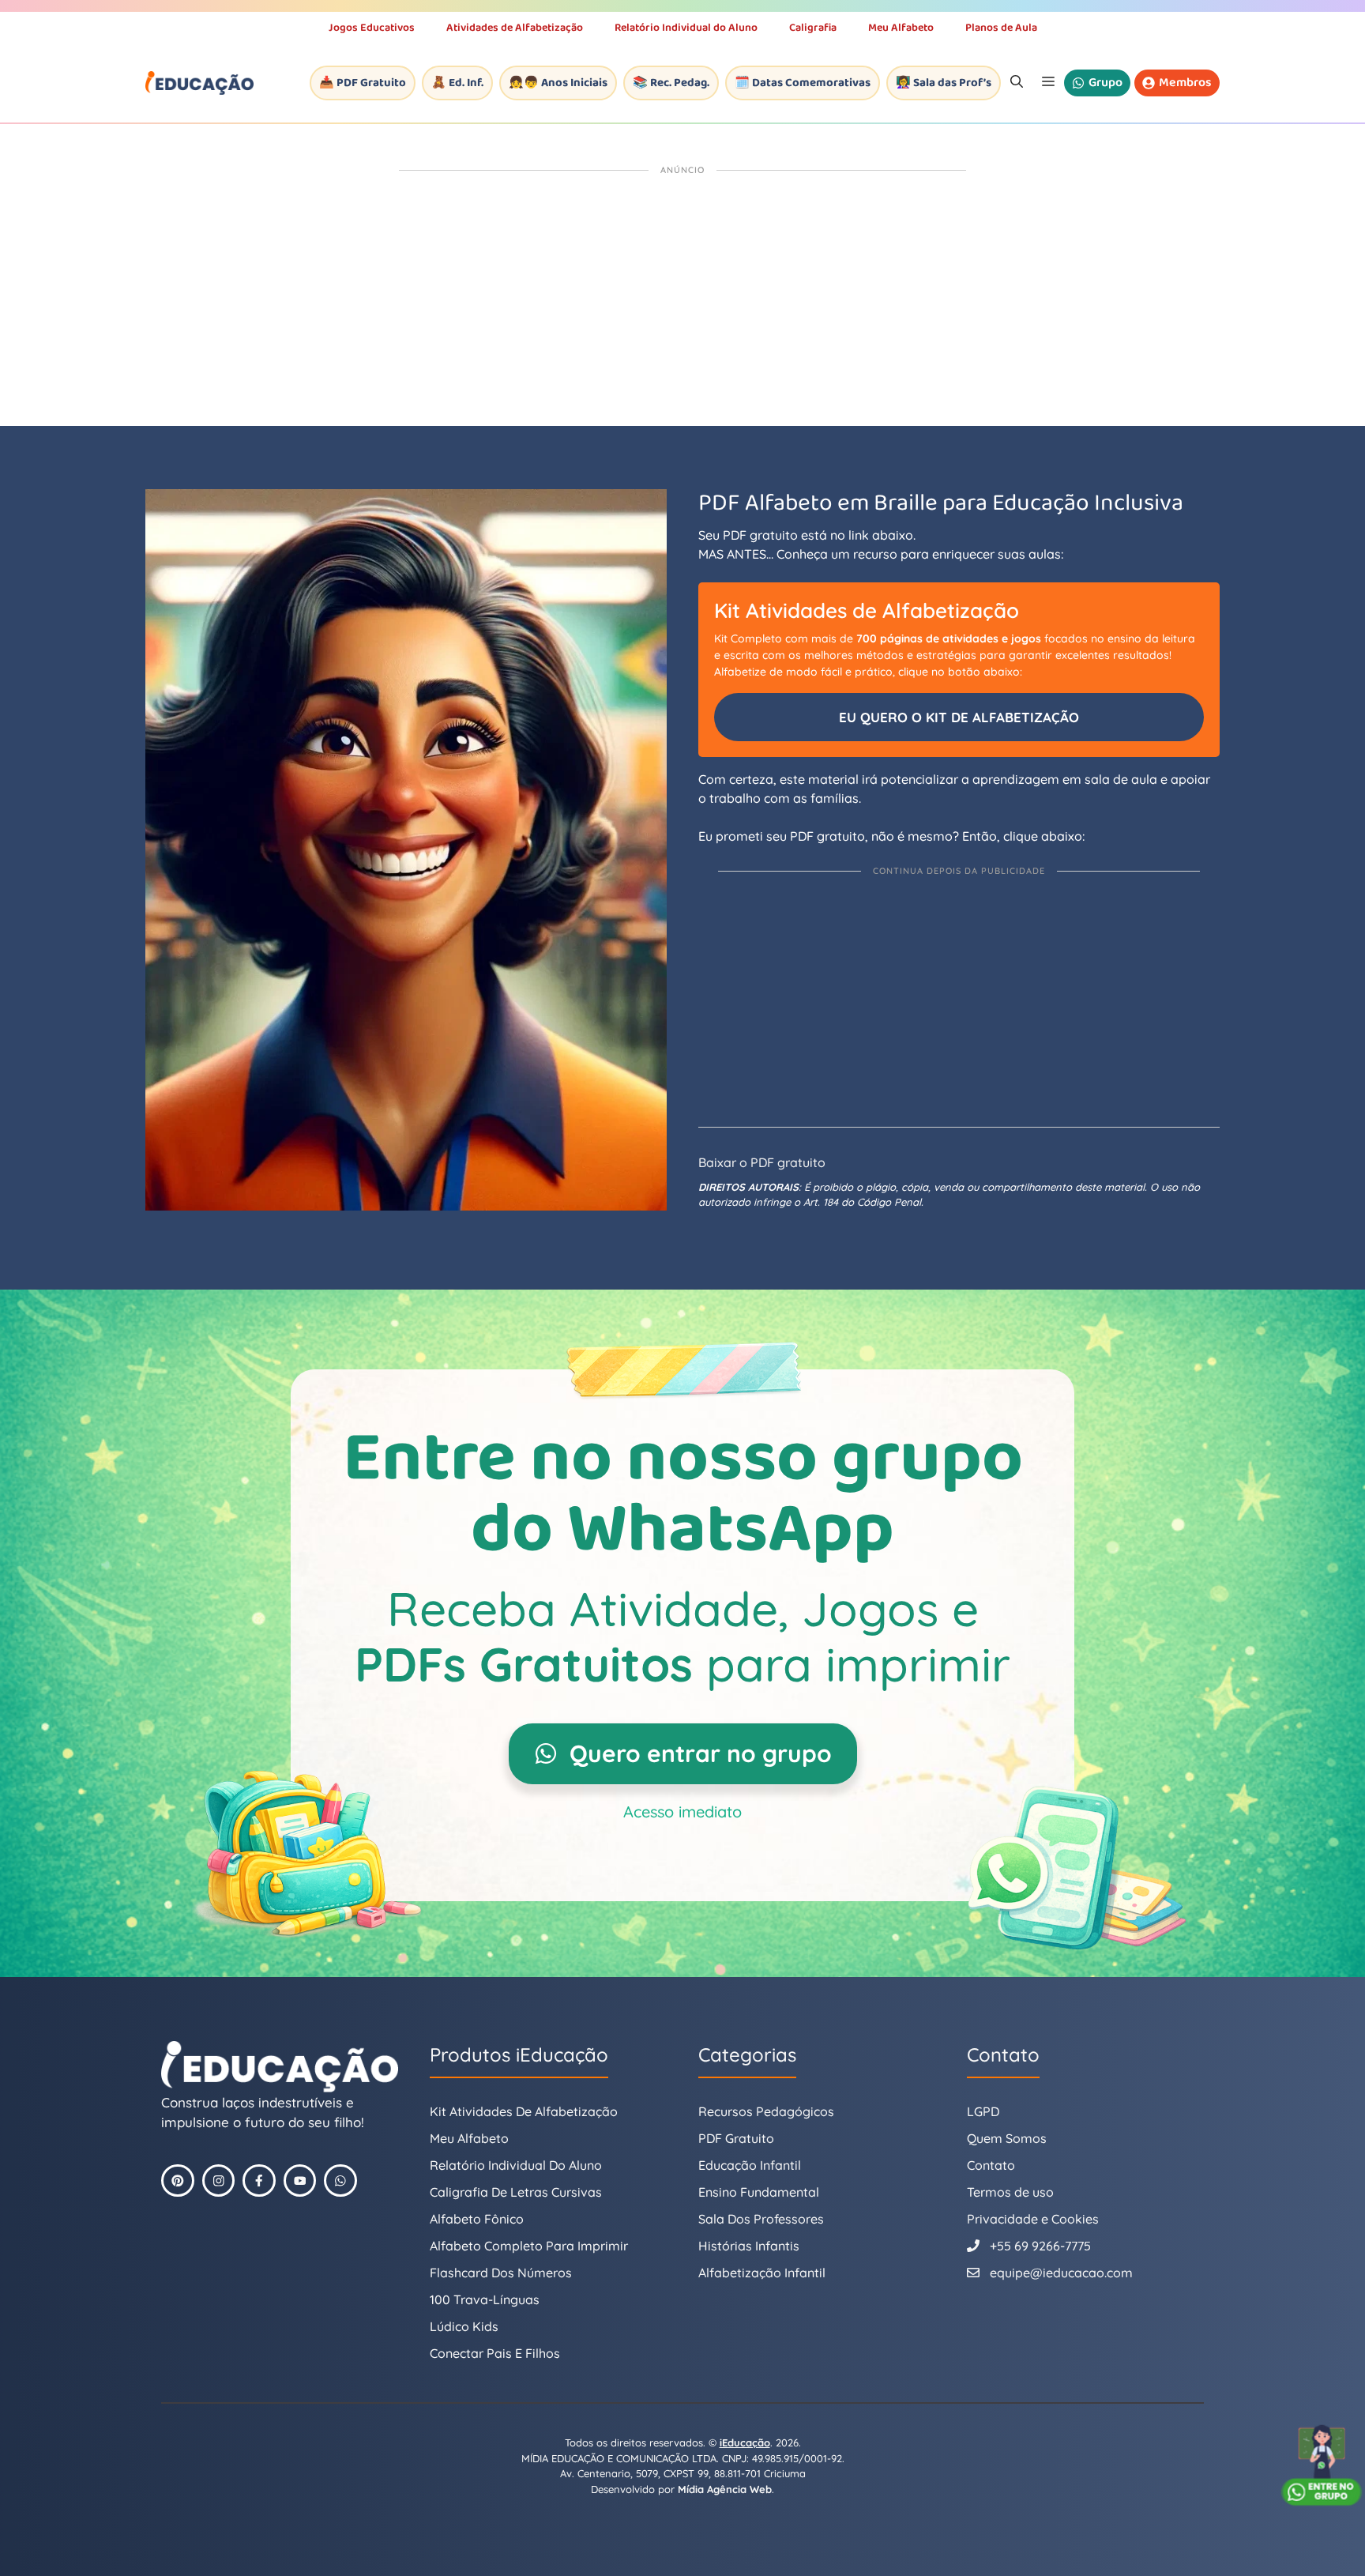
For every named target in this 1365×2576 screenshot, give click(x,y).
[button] (1017, 83)
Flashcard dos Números (501, 2273)
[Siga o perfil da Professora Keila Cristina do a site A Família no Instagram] (219, 2181)
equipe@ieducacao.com (1061, 2273)
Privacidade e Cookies (1033, 2219)
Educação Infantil (750, 2165)
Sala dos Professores (761, 2219)
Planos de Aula (1001, 28)
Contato (991, 2165)
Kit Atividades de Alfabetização (524, 2111)
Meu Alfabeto (901, 28)
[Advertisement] (682, 299)
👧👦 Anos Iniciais (558, 83)
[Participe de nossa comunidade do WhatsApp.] (340, 2181)
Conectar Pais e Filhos (495, 2353)
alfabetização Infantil (762, 2273)
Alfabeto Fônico (477, 2219)
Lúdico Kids (464, 2326)
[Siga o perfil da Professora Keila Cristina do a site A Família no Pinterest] (178, 2181)
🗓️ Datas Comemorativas (803, 83)
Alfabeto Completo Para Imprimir (529, 2246)
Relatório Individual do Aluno (686, 28)
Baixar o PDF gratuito (762, 1162)
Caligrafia (813, 28)
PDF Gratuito (736, 2138)
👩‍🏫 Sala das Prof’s (944, 83)
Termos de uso (1010, 2192)
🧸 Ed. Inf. (457, 83)
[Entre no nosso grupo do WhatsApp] (1322, 2465)
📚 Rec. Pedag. (671, 83)
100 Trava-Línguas (485, 2299)
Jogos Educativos (372, 28)
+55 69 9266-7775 (1040, 2246)
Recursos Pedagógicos (766, 2111)
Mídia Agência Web (725, 2489)
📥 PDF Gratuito (363, 83)
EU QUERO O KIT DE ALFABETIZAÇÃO (959, 717)
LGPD (983, 2111)
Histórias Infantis (749, 2246)
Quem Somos (1007, 2138)
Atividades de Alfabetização (515, 28)
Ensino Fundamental (759, 2192)
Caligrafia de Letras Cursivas (516, 2192)
